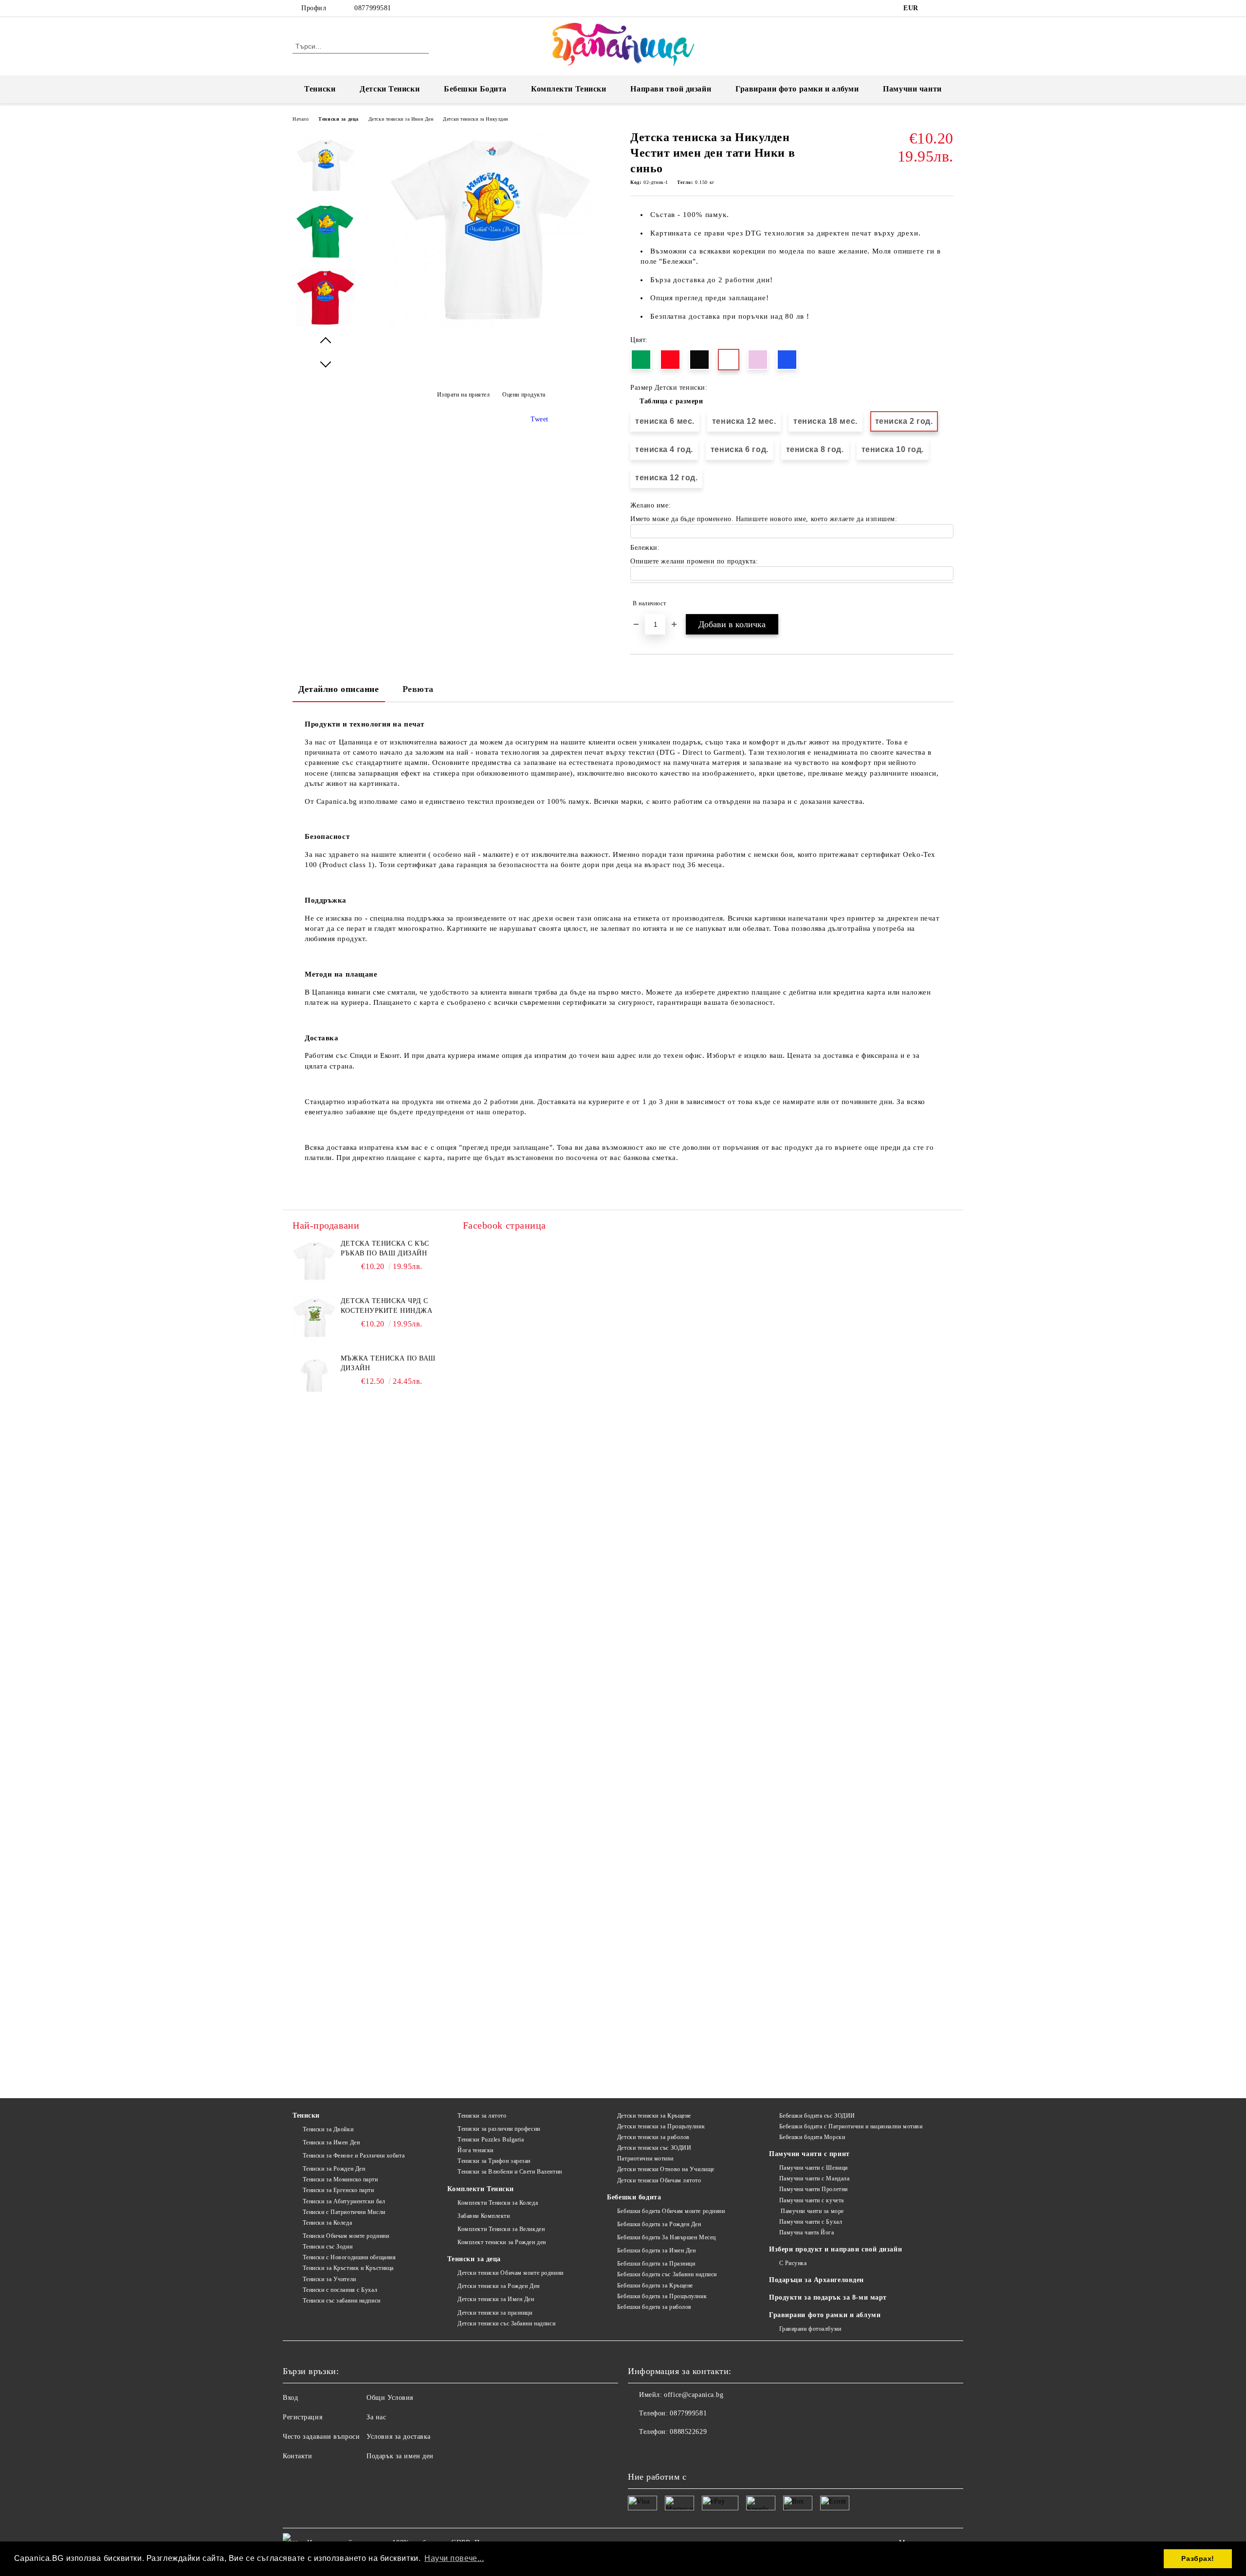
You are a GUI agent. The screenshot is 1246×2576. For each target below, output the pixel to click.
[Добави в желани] (946, 603)
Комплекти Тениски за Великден (501, 2229)
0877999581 (373, 8)
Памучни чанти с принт (809, 2154)
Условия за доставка (399, 2437)
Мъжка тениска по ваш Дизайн (388, 1363)
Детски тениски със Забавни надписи (506, 2323)
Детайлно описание (339, 689)
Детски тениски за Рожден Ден (498, 2286)
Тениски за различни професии (499, 2129)
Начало (301, 119)
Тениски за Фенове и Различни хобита (354, 2156)
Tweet (540, 419)
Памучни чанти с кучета (812, 2200)
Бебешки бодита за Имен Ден (656, 2250)
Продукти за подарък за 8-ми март (828, 2297)
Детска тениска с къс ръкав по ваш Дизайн (385, 1248)
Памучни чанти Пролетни (814, 2189)
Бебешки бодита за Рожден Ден (659, 2224)
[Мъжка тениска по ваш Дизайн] (314, 1376)
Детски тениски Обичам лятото (659, 2180)
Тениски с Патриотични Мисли (344, 2212)
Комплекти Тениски (569, 89)
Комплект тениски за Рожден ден (502, 2242)
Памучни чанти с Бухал (811, 2222)
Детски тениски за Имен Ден (401, 119)
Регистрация (302, 2417)
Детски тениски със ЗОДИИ (654, 2148)
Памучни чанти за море (812, 2211)
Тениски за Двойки (328, 2129)
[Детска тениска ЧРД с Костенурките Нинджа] (314, 1318)
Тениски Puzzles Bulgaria (491, 2140)
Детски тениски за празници (495, 2313)
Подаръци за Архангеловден (816, 2280)
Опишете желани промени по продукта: (694, 561)
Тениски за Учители (330, 2279)
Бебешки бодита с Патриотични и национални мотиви (851, 2126)
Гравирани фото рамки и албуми (797, 89)
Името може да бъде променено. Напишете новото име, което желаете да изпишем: (764, 519)
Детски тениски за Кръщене (654, 2116)
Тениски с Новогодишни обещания (349, 2257)
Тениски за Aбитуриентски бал (344, 2201)
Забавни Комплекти (484, 2216)
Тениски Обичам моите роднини (346, 2236)
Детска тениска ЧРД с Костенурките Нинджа (387, 1306)
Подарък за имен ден (400, 2456)
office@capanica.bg (694, 2395)
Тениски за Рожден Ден (334, 2169)
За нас (376, 2417)
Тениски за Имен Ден (331, 2142)
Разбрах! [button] (1198, 2558)
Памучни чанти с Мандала (814, 2178)
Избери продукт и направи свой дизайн (835, 2249)
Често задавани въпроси (321, 2437)
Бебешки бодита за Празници (656, 2264)
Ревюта (418, 689)
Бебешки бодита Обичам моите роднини (671, 2211)
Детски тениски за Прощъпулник (661, 2126)
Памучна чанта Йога (807, 2232)
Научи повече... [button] (454, 2558)
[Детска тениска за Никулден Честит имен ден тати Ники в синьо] (491, 332)
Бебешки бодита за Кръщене (655, 2286)
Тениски (320, 89)
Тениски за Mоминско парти (340, 2179)
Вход (290, 2398)
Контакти (297, 2456)
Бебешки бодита (634, 2197)
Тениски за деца (338, 119)
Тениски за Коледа (327, 2223)
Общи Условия (390, 2398)
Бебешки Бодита (475, 89)
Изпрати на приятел (464, 395)
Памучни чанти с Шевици (814, 2168)
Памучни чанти (912, 89)
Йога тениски (475, 2150)
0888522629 (688, 2432)
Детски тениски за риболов (653, 2137)
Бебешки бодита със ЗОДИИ (817, 2116)
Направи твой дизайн (671, 89)
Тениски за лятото (482, 2116)
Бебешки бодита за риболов (654, 2307)
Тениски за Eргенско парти (339, 2190)
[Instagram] (948, 8)
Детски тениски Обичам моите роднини (510, 2273)
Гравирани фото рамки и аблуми (825, 2315)
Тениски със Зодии (328, 2247)
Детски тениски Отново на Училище (666, 2169)
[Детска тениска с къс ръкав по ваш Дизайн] (314, 1261)
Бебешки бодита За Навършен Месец (666, 2237)
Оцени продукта (524, 395)
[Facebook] (934, 8)
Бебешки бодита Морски (812, 2137)
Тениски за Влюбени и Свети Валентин (510, 2172)
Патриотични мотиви (645, 2159)
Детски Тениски (390, 89)
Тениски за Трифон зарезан (494, 2161)
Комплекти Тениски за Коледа (498, 2203)
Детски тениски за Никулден (476, 119)
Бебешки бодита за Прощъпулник (662, 2296)
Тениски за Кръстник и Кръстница (348, 2268)
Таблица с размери (671, 401)
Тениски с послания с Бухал (340, 2290)
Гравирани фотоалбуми (810, 2329)
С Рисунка (793, 2263)
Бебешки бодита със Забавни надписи (667, 2274)
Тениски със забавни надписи (342, 2301)
